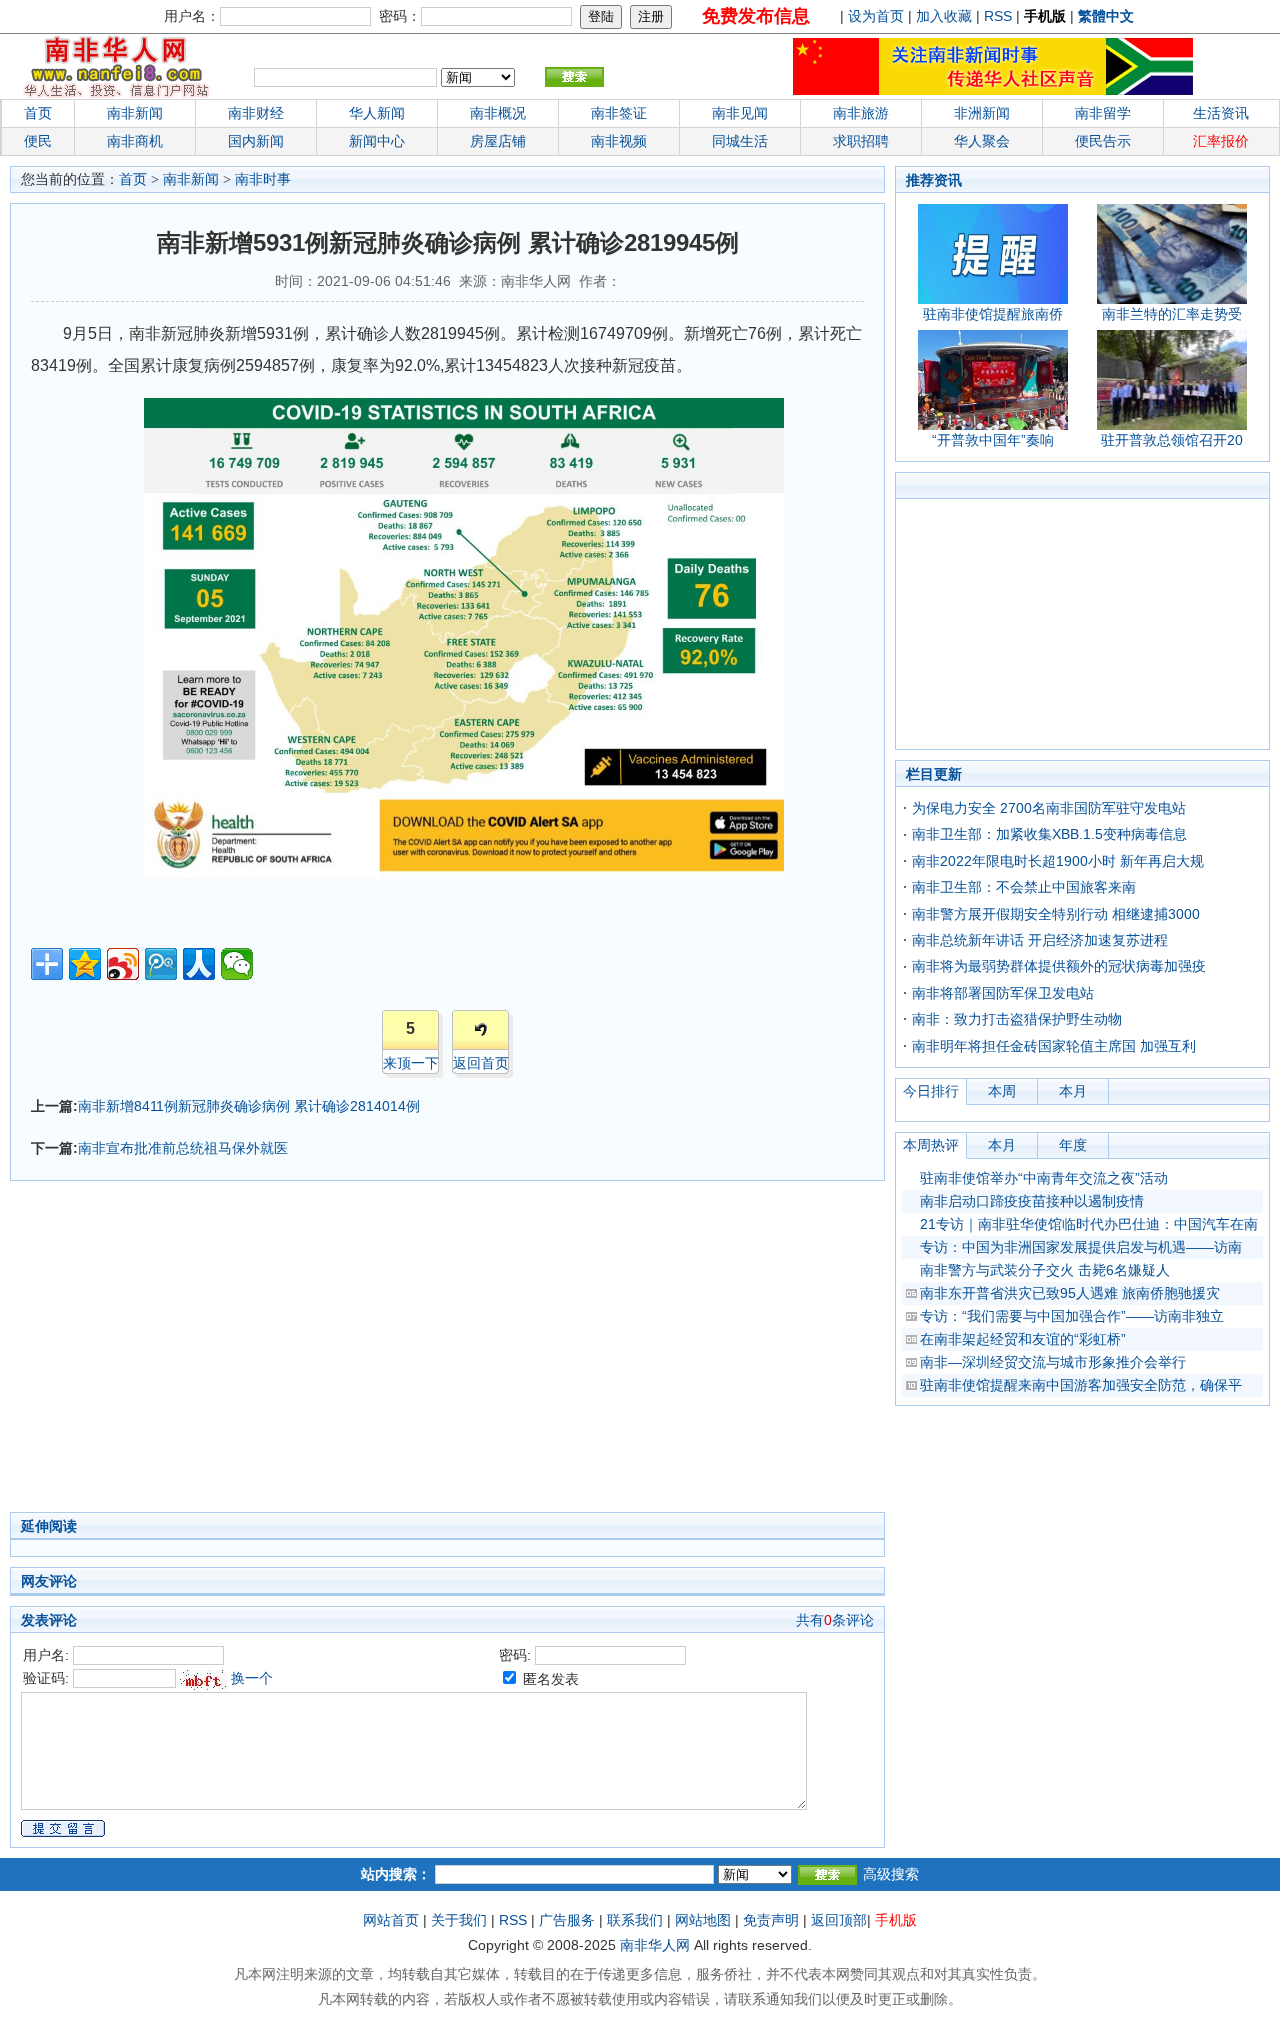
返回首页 (481, 1063)
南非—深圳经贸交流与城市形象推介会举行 (1053, 1362)
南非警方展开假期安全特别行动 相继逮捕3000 (1056, 914)
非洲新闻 (982, 113)
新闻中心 (377, 141)
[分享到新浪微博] (123, 964)
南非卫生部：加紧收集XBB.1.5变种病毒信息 (1049, 834)
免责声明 (771, 1920)
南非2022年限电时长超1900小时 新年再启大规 (1058, 861)
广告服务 (567, 1920)
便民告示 (1103, 141)
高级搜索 (891, 1874)
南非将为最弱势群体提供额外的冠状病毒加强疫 (1059, 966)
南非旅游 (861, 113)
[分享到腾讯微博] (161, 964)
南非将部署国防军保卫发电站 (1003, 993)
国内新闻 (256, 141)
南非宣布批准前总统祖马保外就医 (183, 1148)
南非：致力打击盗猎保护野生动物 (1017, 1019)
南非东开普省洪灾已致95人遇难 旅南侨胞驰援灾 (1070, 1293)
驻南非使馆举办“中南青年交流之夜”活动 (1044, 1178)
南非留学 (1103, 113)
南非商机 (135, 141)
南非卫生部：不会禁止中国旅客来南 (1024, 887)
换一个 (252, 1678)
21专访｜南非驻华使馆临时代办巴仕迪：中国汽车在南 (1089, 1224)
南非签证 (619, 113)
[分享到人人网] (199, 964)
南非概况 (498, 113)
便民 (38, 141)
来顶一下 (411, 1063)
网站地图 (703, 1920)
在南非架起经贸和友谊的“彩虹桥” (1023, 1339)
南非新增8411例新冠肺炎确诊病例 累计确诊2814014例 (249, 1106)
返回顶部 (839, 1920)
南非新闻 (135, 113)
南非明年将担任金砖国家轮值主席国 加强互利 (1054, 1046)
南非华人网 (655, 1945)
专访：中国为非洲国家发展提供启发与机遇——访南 (1081, 1247)
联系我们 (635, 1920)
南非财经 (256, 113)
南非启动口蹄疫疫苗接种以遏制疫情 (1032, 1201)
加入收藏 (944, 16)
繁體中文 (1106, 16)
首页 (38, 113)
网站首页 (391, 1920)
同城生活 (740, 141)
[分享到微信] (237, 964)
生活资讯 (1221, 113)
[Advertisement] (350, 1352)
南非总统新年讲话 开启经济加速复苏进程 (1040, 940)
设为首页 (876, 16)
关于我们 (459, 1920)
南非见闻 (740, 113)
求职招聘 (861, 141)
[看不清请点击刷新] (203, 1680)
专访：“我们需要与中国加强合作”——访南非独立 (1072, 1316)
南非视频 (619, 141)
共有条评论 (835, 1620)
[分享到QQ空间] (85, 964)
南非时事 (263, 179)
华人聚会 (982, 141)
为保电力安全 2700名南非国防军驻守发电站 (1049, 808)
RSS (998, 16)
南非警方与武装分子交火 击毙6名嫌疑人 (1045, 1270)
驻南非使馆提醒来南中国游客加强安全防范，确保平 (1081, 1385)
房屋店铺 (498, 141)
